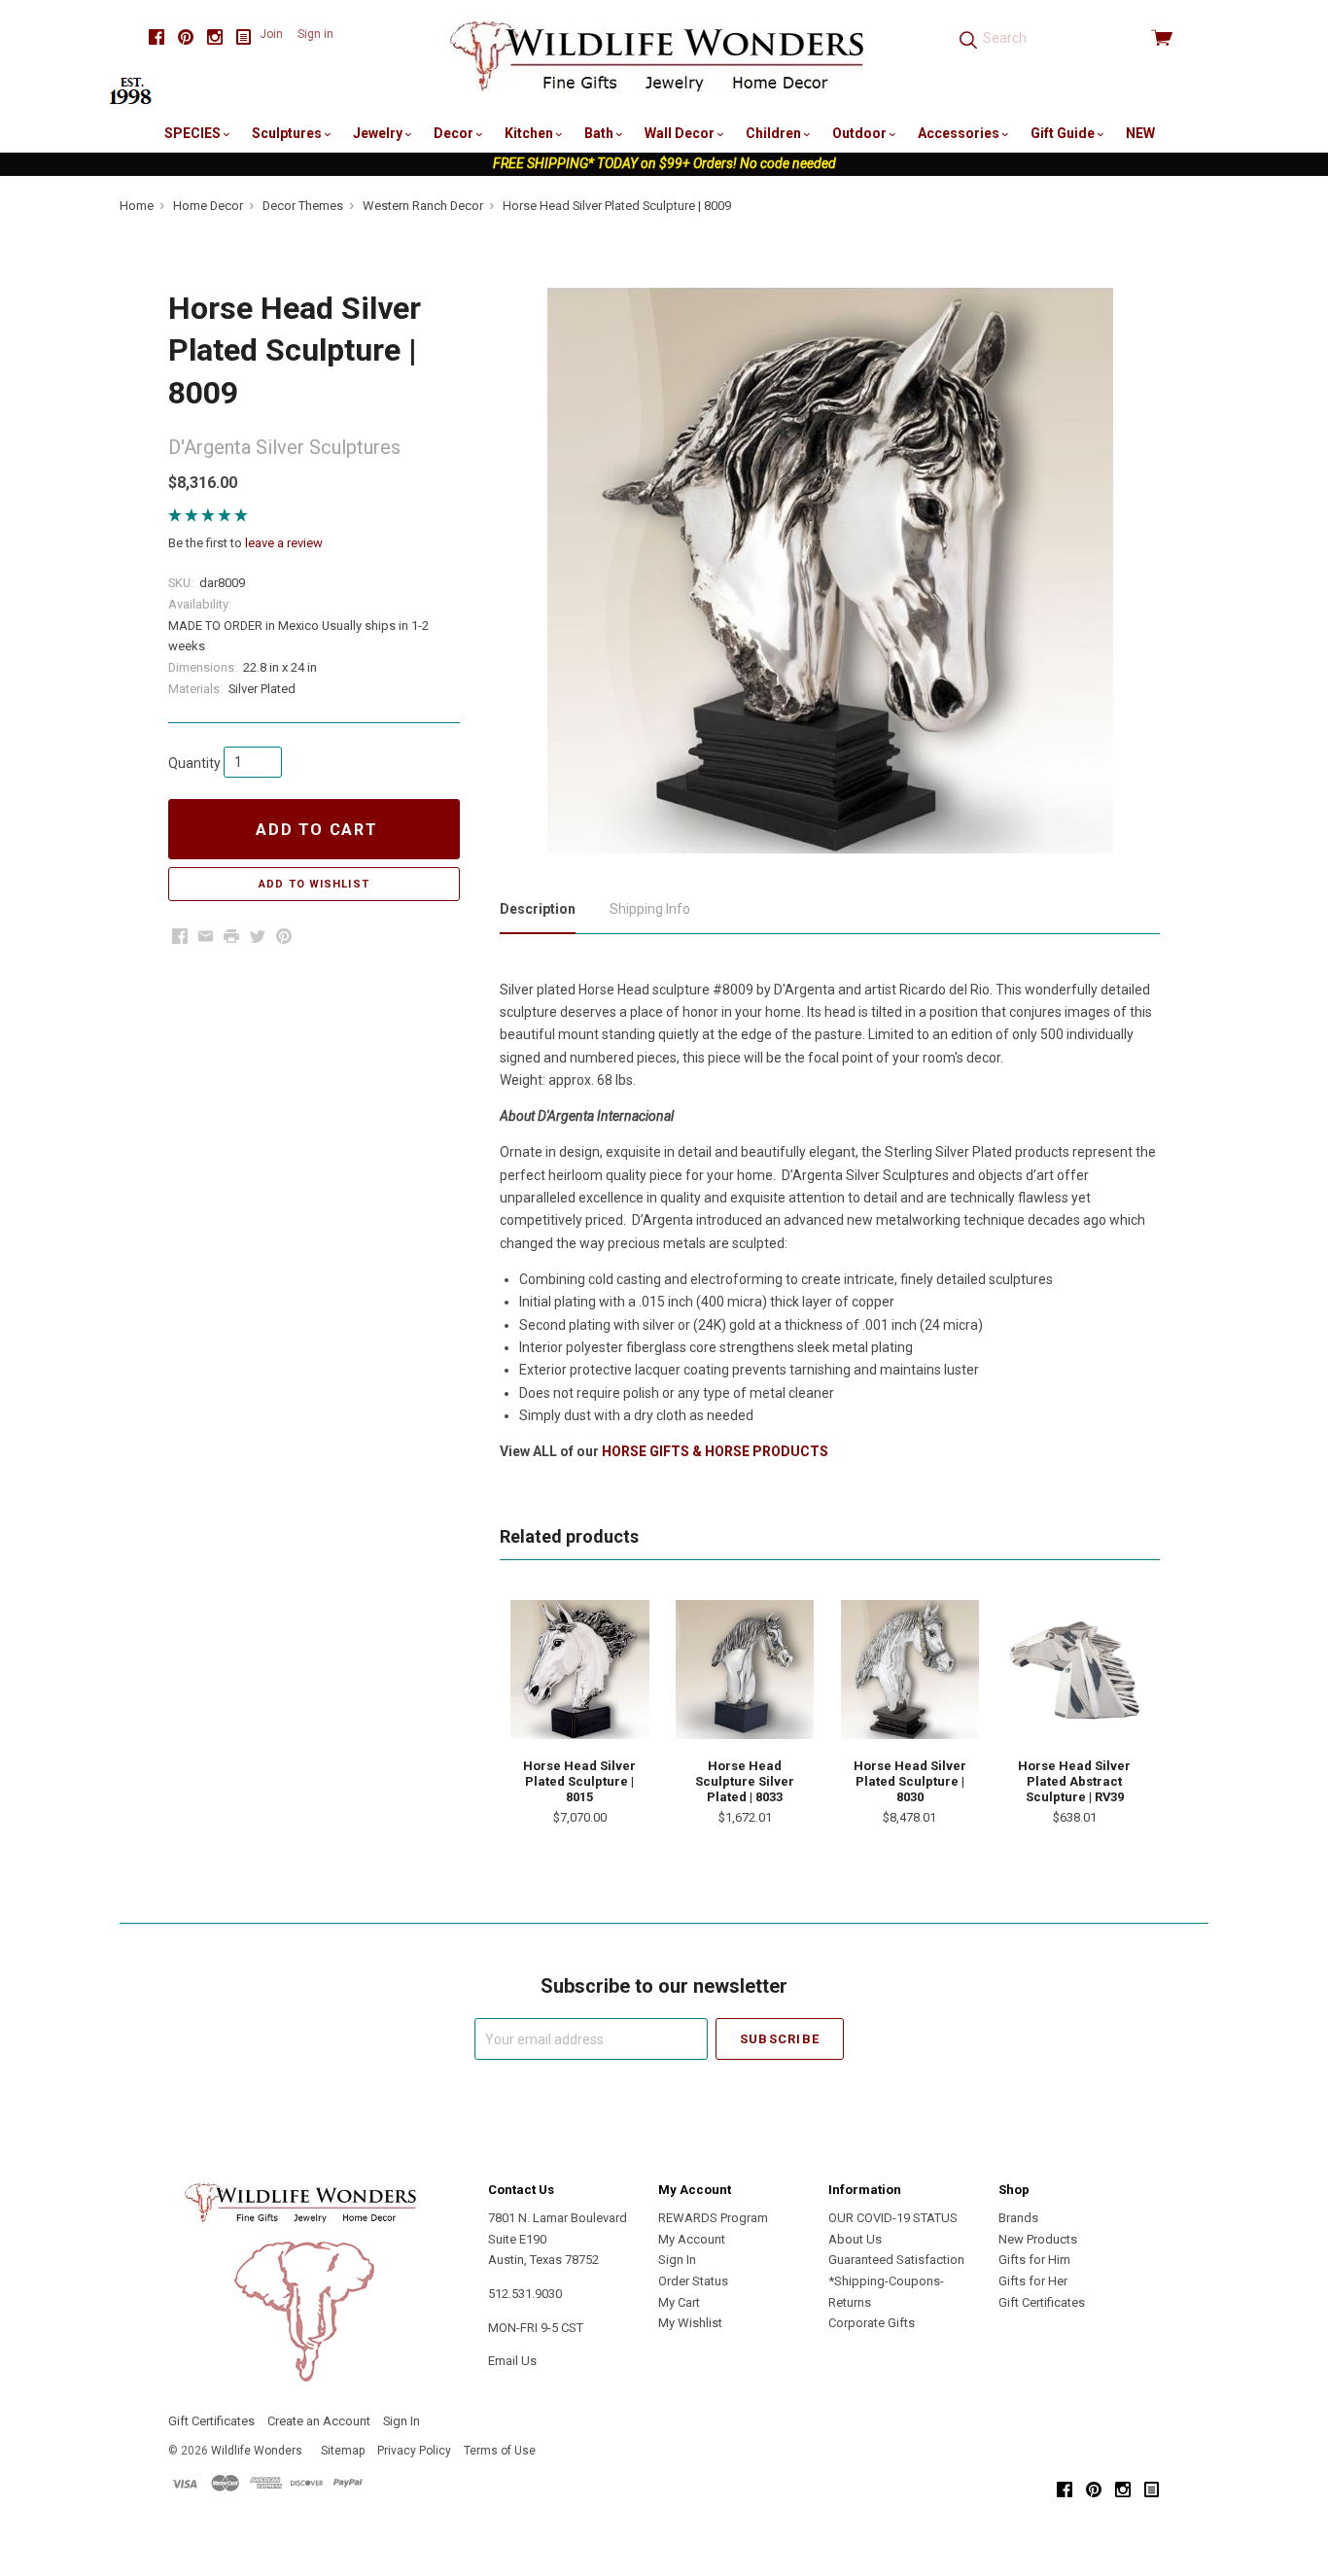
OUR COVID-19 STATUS (893, 2218)
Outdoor (861, 133)
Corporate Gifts (872, 2323)
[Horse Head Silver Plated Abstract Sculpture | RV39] (1074, 1669)
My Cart (679, 2302)
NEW (1140, 133)
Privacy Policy (414, 2451)
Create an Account (319, 2421)
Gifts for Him (1034, 2260)
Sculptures (288, 133)
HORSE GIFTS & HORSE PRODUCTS (715, 1451)
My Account (692, 2239)
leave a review (284, 543)
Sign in (315, 34)
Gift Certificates (1042, 2302)
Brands (1018, 2218)
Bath (600, 133)
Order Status (693, 2281)
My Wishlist (690, 2323)
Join (271, 34)
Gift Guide (1064, 133)
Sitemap (343, 2451)
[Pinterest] (186, 37)
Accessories (960, 133)
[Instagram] (215, 37)
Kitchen (530, 133)
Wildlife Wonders (257, 2451)
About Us (855, 2239)
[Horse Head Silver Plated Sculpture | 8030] (910, 1669)
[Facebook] (157, 37)
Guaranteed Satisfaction (896, 2260)
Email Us (512, 2361)
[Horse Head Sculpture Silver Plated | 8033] (745, 1669)
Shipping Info (650, 909)
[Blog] (244, 37)
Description (538, 909)
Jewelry (379, 133)
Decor (455, 133)
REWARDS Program (713, 2218)
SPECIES (194, 133)
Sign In (677, 2260)
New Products (1038, 2239)
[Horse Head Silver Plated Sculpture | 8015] (579, 1669)
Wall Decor (681, 133)
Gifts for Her (1033, 2281)
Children (775, 133)
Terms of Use (500, 2451)
